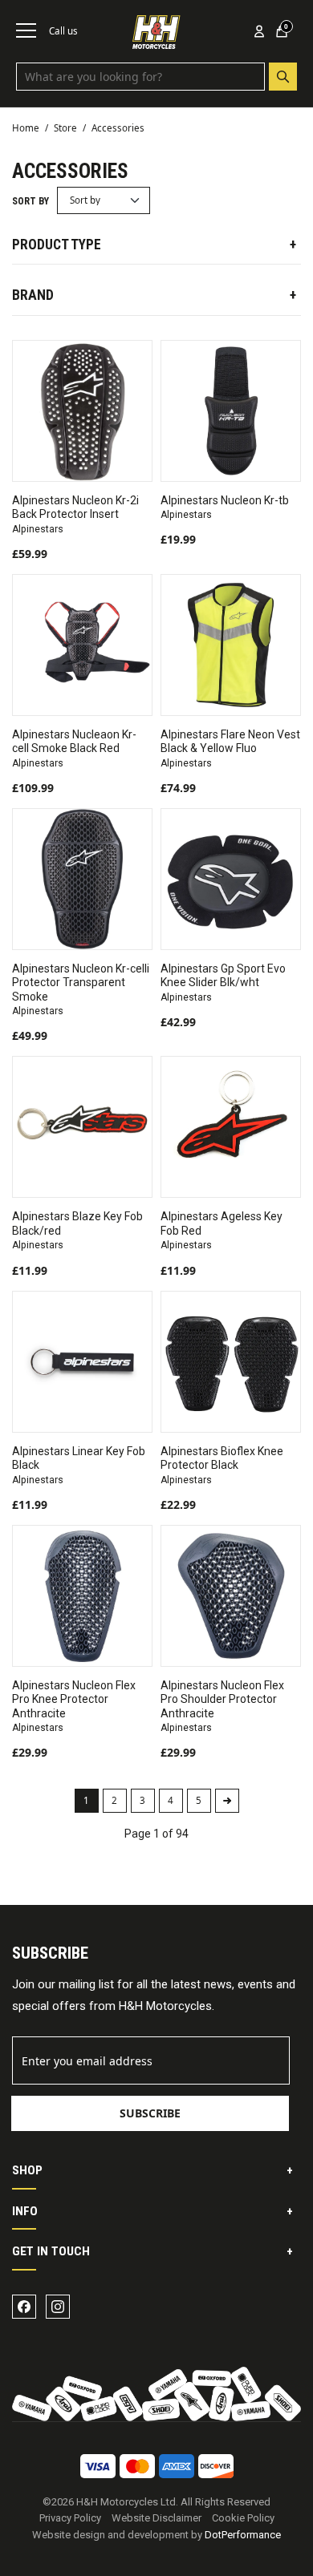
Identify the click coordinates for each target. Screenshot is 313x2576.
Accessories (118, 128)
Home (26, 128)
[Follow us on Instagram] (58, 2307)
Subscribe (150, 2113)
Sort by (30, 201)
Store (65, 128)
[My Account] (259, 31)
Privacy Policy (70, 2518)
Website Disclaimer (156, 2518)
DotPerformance (243, 2535)
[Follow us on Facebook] (24, 2307)
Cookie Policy (243, 2518)
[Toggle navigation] (26, 30)
